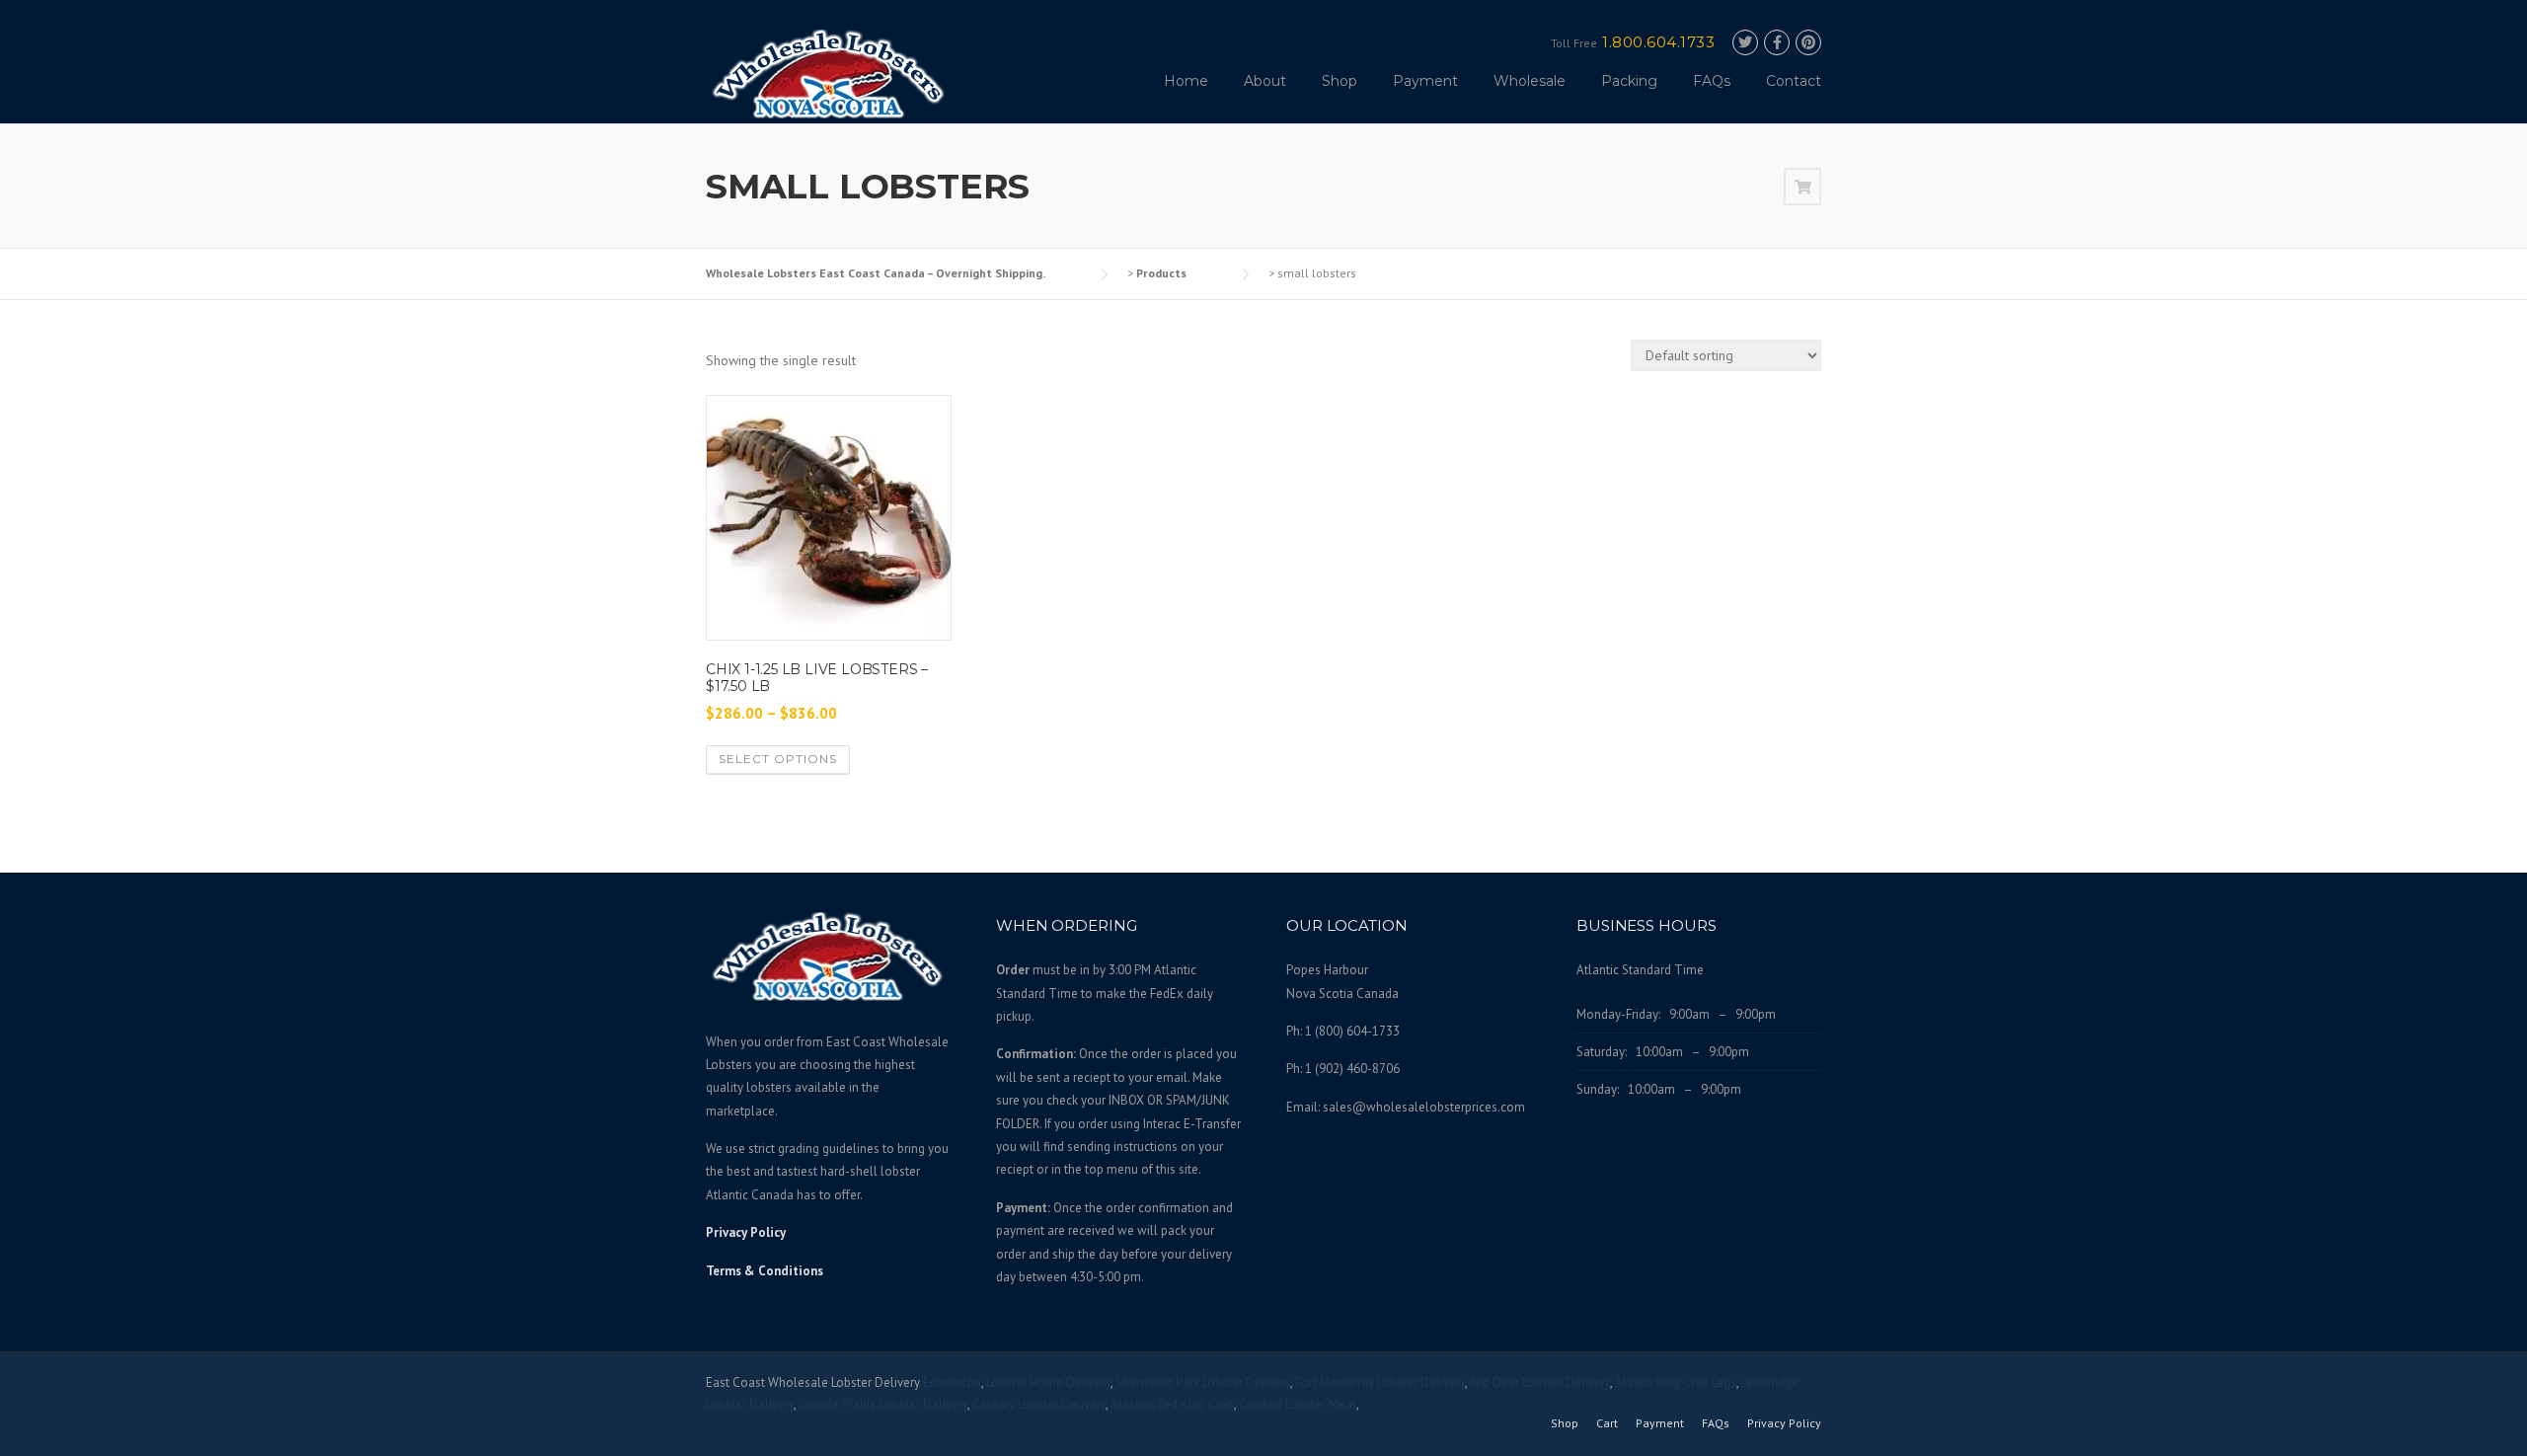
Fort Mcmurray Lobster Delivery (1380, 1382)
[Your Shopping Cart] (1802, 188)
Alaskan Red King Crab (1172, 1404)
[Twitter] (1745, 43)
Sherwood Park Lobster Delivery (1203, 1382)
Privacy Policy (746, 1232)
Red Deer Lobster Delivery (1540, 1382)
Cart (1607, 1423)
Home (1186, 81)
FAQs (1712, 81)
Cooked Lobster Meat (1298, 1404)
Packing (1629, 81)
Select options (778, 759)
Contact (1794, 81)
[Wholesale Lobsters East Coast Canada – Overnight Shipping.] (829, 73)
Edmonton (952, 1382)
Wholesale (1530, 81)
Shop (1340, 81)
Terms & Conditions (765, 1271)
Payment (1425, 81)
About (1265, 81)
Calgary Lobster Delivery (1039, 1404)
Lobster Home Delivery (1048, 1382)
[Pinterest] (1808, 43)
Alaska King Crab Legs (1676, 1382)
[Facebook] (1777, 43)
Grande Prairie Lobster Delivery (883, 1404)
